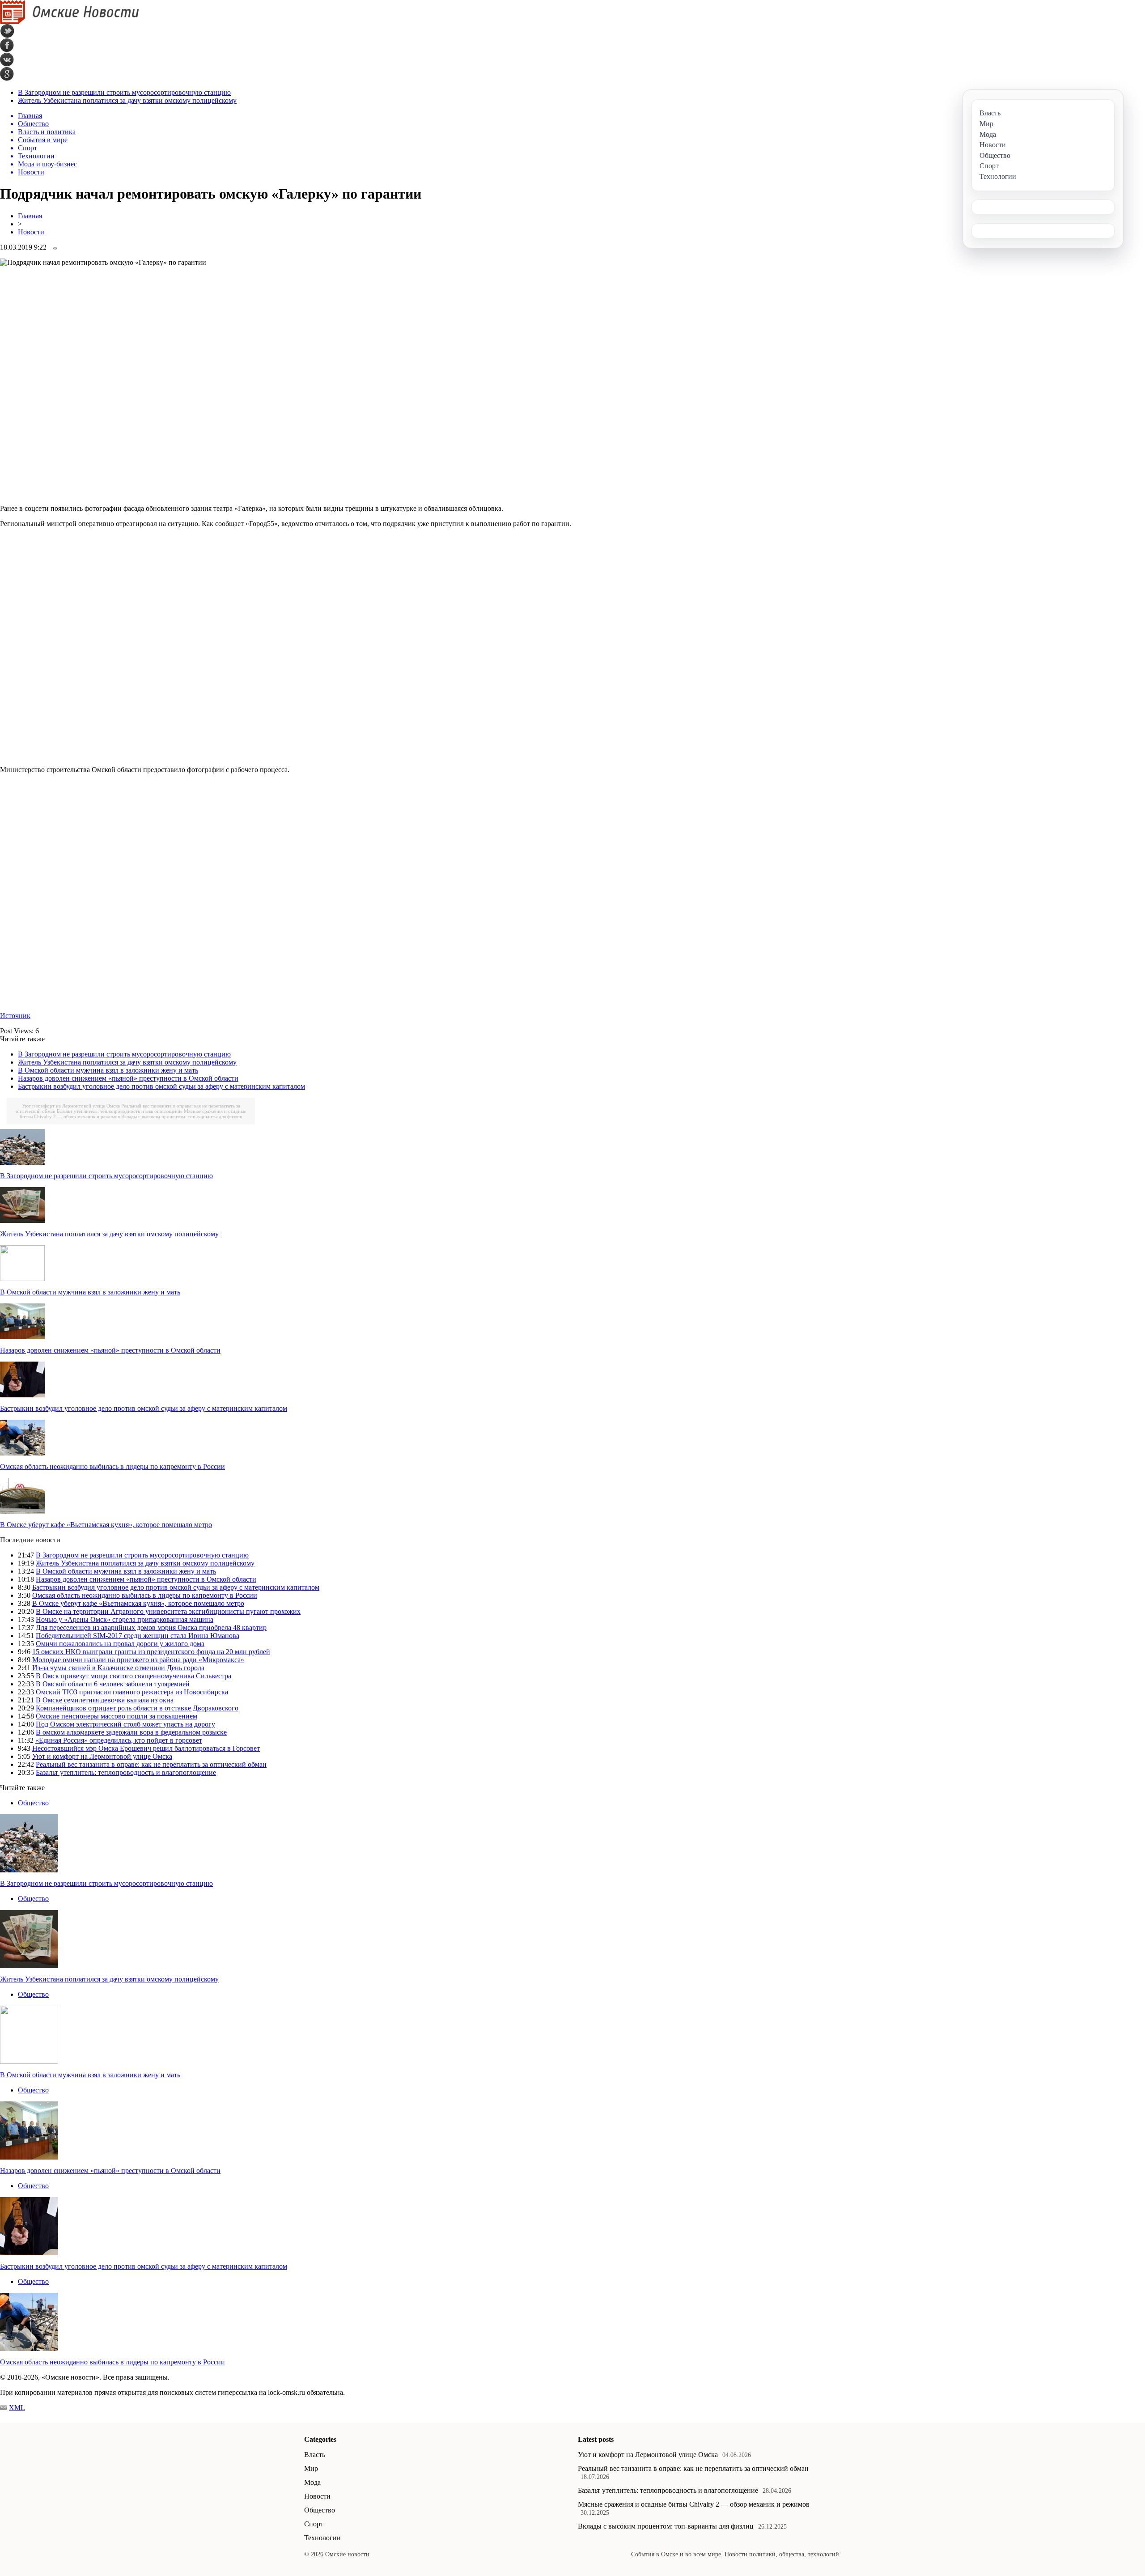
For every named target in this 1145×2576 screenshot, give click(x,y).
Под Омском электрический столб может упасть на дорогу (125, 1724)
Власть (315, 2455)
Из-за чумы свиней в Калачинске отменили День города (118, 1668)
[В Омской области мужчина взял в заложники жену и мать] (22, 1279)
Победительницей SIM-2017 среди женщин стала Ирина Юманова (138, 1636)
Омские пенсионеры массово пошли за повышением (117, 1716)
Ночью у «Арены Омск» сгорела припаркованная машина (125, 1619)
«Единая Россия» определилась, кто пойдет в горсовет (119, 1740)
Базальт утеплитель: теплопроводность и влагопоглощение (120, 1111)
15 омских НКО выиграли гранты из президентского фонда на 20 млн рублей (151, 1652)
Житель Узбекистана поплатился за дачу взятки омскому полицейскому (127, 100)
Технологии (322, 2538)
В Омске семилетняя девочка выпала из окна (105, 1700)
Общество (33, 1803)
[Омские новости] (70, 22)
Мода (312, 2482)
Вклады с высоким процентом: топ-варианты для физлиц (182, 1116)
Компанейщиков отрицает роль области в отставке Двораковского (137, 1708)
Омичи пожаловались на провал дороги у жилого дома (120, 1644)
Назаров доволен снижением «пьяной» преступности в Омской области (128, 1078)
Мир (311, 2468)
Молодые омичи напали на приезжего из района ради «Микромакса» (138, 1660)
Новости (31, 232)
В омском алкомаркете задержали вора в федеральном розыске (131, 1732)
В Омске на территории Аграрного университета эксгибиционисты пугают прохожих (168, 1611)
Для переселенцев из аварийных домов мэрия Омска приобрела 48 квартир (151, 1628)
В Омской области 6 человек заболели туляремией (113, 1684)
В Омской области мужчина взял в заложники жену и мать (108, 1070)
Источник (15, 1016)
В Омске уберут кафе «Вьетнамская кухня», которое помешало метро (106, 1525)
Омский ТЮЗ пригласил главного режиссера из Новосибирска (132, 1692)
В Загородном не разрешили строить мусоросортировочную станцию (124, 92)
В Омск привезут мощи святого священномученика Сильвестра (134, 1676)
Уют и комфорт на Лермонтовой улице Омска (71, 1106)
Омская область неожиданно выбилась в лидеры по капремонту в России (112, 1466)
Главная (30, 216)
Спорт (314, 2524)
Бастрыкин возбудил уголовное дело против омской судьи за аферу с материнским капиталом (161, 1086)
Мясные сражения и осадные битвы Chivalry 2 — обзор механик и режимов (694, 2504)
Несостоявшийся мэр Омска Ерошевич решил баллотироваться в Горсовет (146, 1748)
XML (17, 2408)
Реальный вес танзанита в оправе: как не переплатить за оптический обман (151, 1764)
